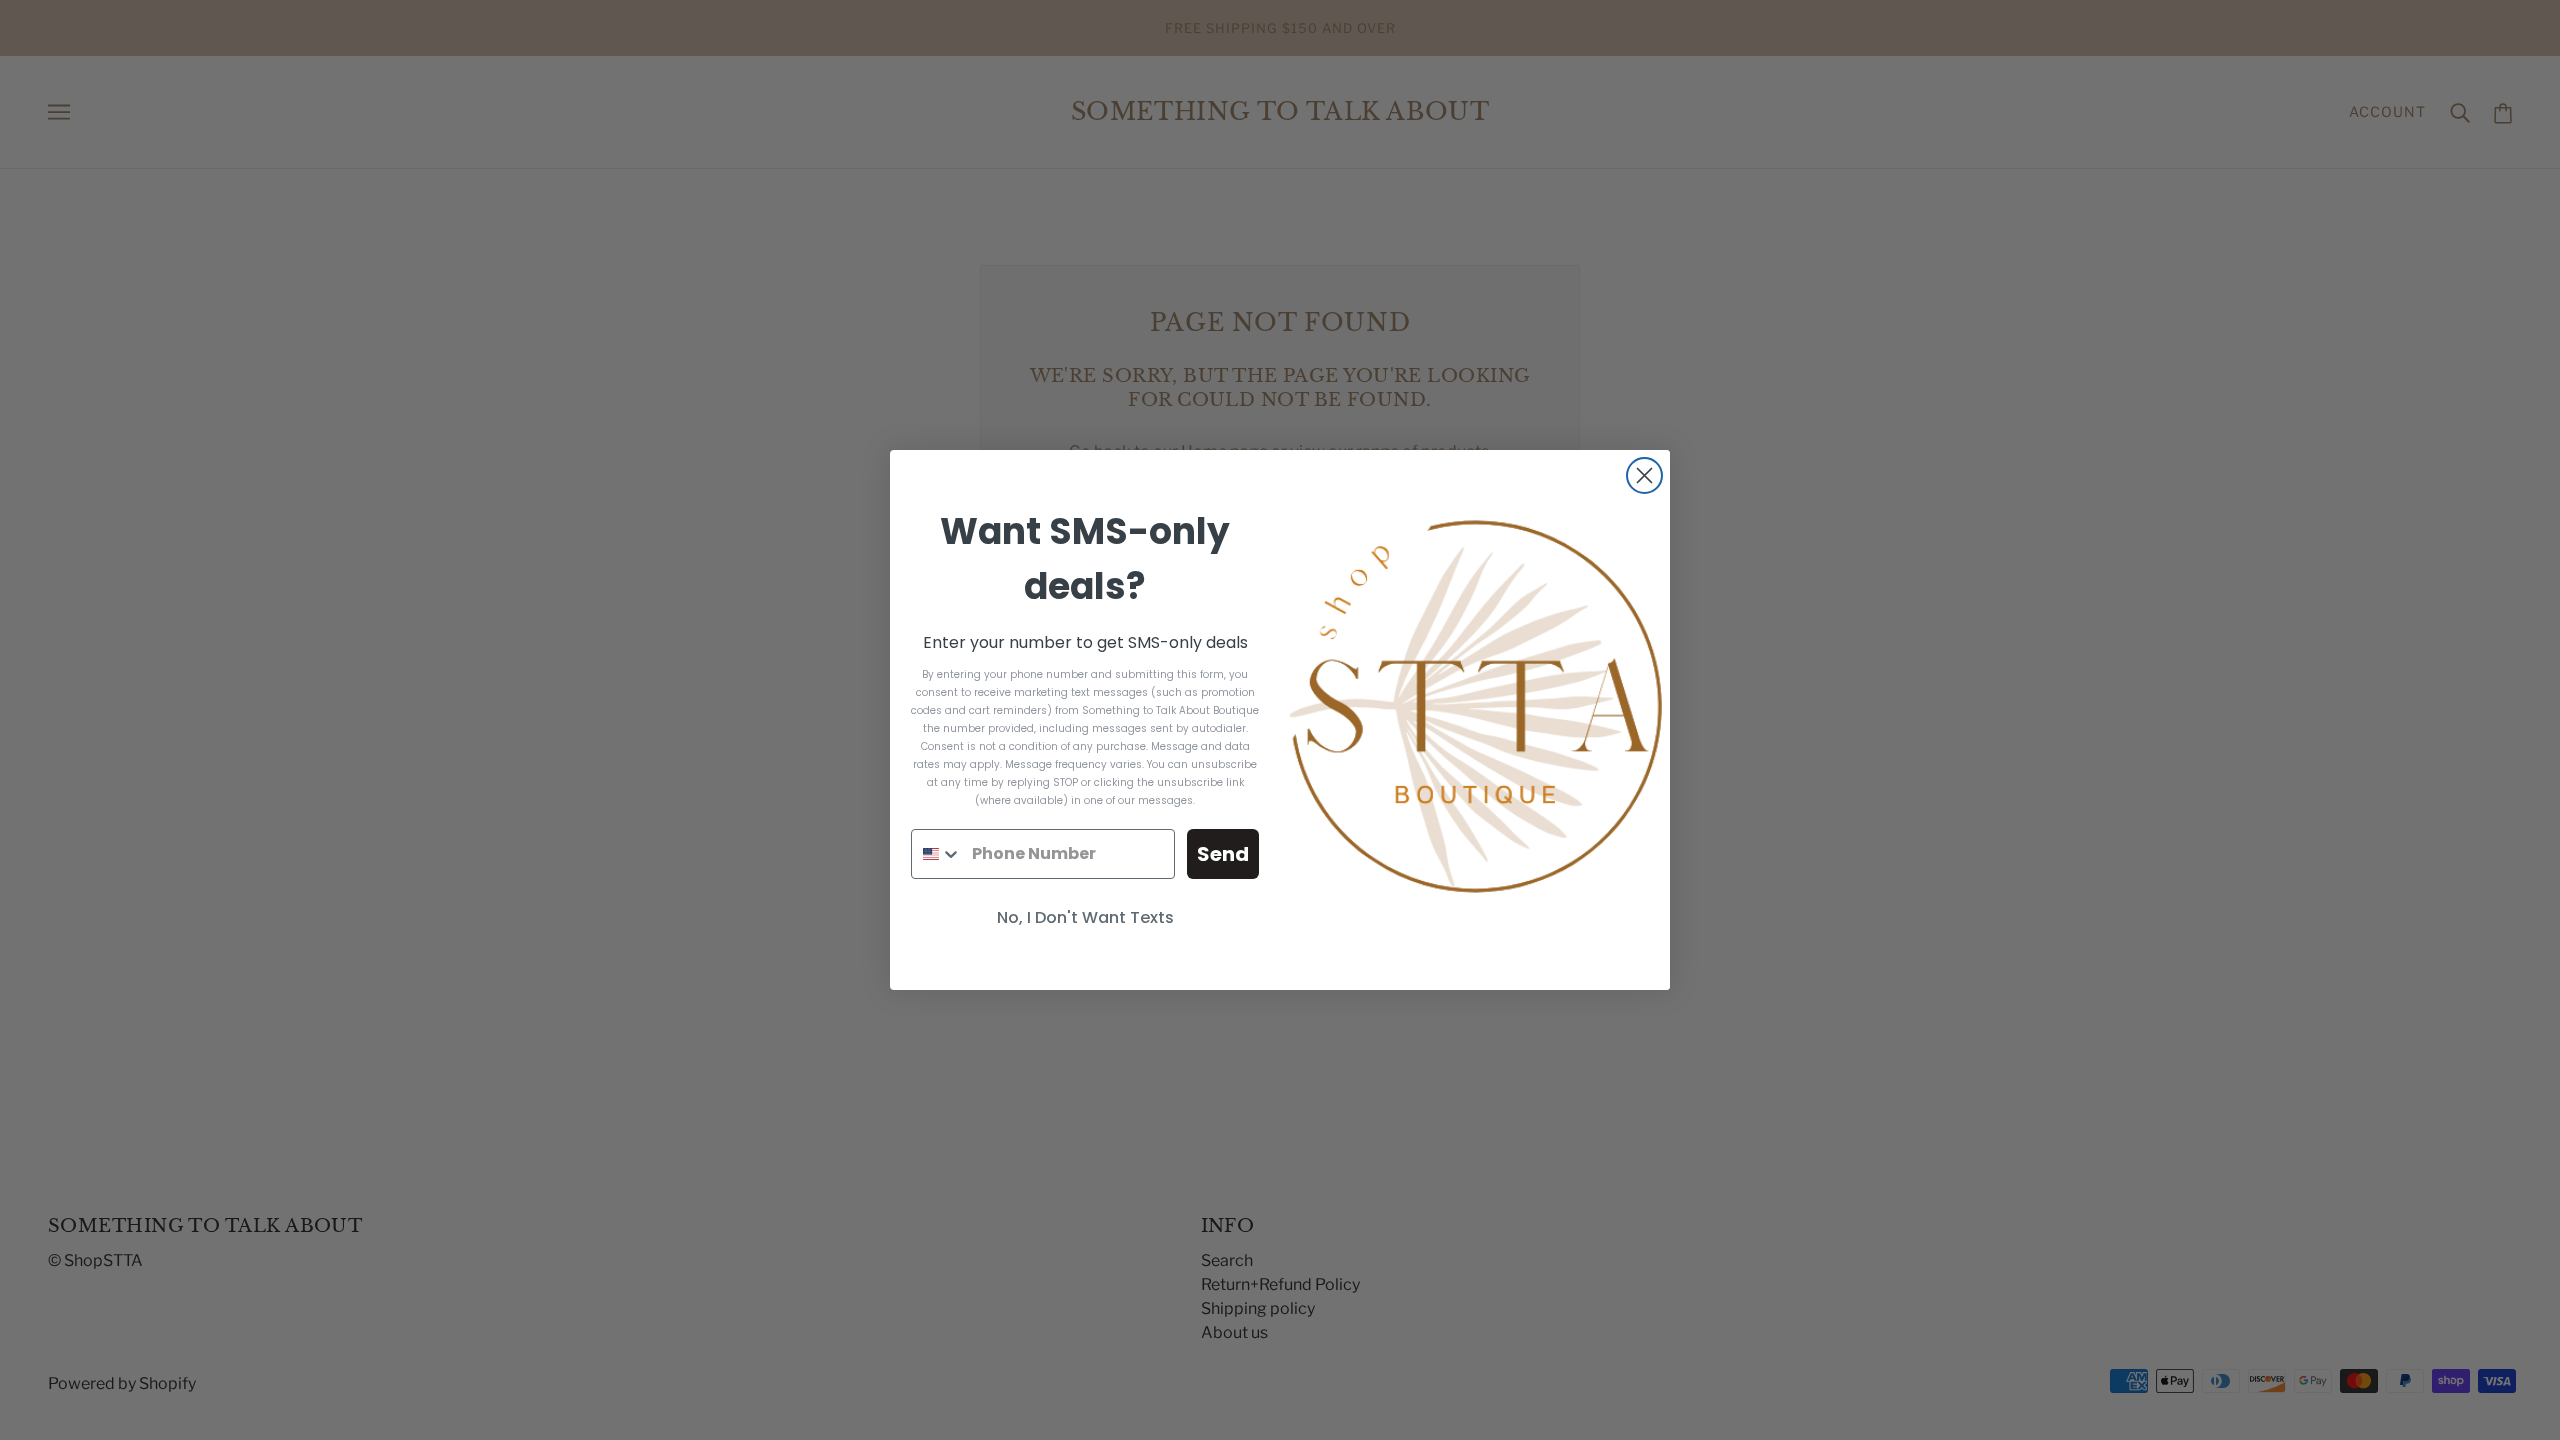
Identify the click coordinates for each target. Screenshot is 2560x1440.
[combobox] (937, 854)
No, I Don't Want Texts (1085, 917)
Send (1223, 854)
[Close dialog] (1644, 475)
